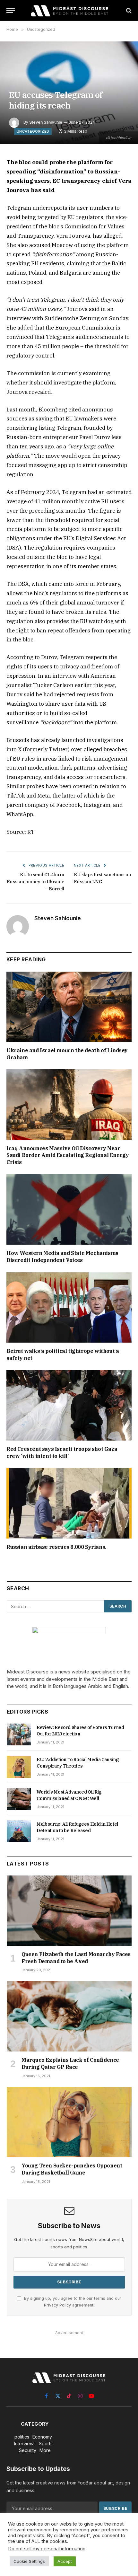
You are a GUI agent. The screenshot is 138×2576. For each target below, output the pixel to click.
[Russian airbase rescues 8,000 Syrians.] (69, 1503)
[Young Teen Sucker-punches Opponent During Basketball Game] (69, 2122)
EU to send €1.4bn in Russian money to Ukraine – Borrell (35, 882)
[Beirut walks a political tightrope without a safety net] (69, 1307)
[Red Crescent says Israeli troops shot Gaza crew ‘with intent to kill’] (69, 1405)
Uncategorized (33, 131)
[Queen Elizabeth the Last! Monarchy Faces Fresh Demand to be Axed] (69, 1911)
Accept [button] (65, 2561)
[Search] (128, 10)
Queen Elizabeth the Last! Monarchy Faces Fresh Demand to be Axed (76, 1958)
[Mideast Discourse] (69, 10)
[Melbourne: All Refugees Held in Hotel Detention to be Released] (19, 1831)
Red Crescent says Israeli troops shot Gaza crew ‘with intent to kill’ (62, 1452)
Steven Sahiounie (46, 122)
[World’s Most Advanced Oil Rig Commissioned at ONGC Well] (19, 1799)
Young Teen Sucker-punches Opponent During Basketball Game (72, 2169)
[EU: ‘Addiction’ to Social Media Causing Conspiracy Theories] (19, 1767)
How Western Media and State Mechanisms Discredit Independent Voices (62, 1257)
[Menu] (11, 10)
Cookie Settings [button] (29, 2561)
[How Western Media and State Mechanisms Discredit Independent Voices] (69, 1209)
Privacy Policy (57, 2305)
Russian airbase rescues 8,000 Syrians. (56, 1547)
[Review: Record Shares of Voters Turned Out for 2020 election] (19, 1734)
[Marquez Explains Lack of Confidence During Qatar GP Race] (69, 2016)
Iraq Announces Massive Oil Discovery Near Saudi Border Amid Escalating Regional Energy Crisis (68, 1155)
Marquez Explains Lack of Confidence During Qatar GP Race (70, 2063)
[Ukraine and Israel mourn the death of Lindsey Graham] (69, 1007)
